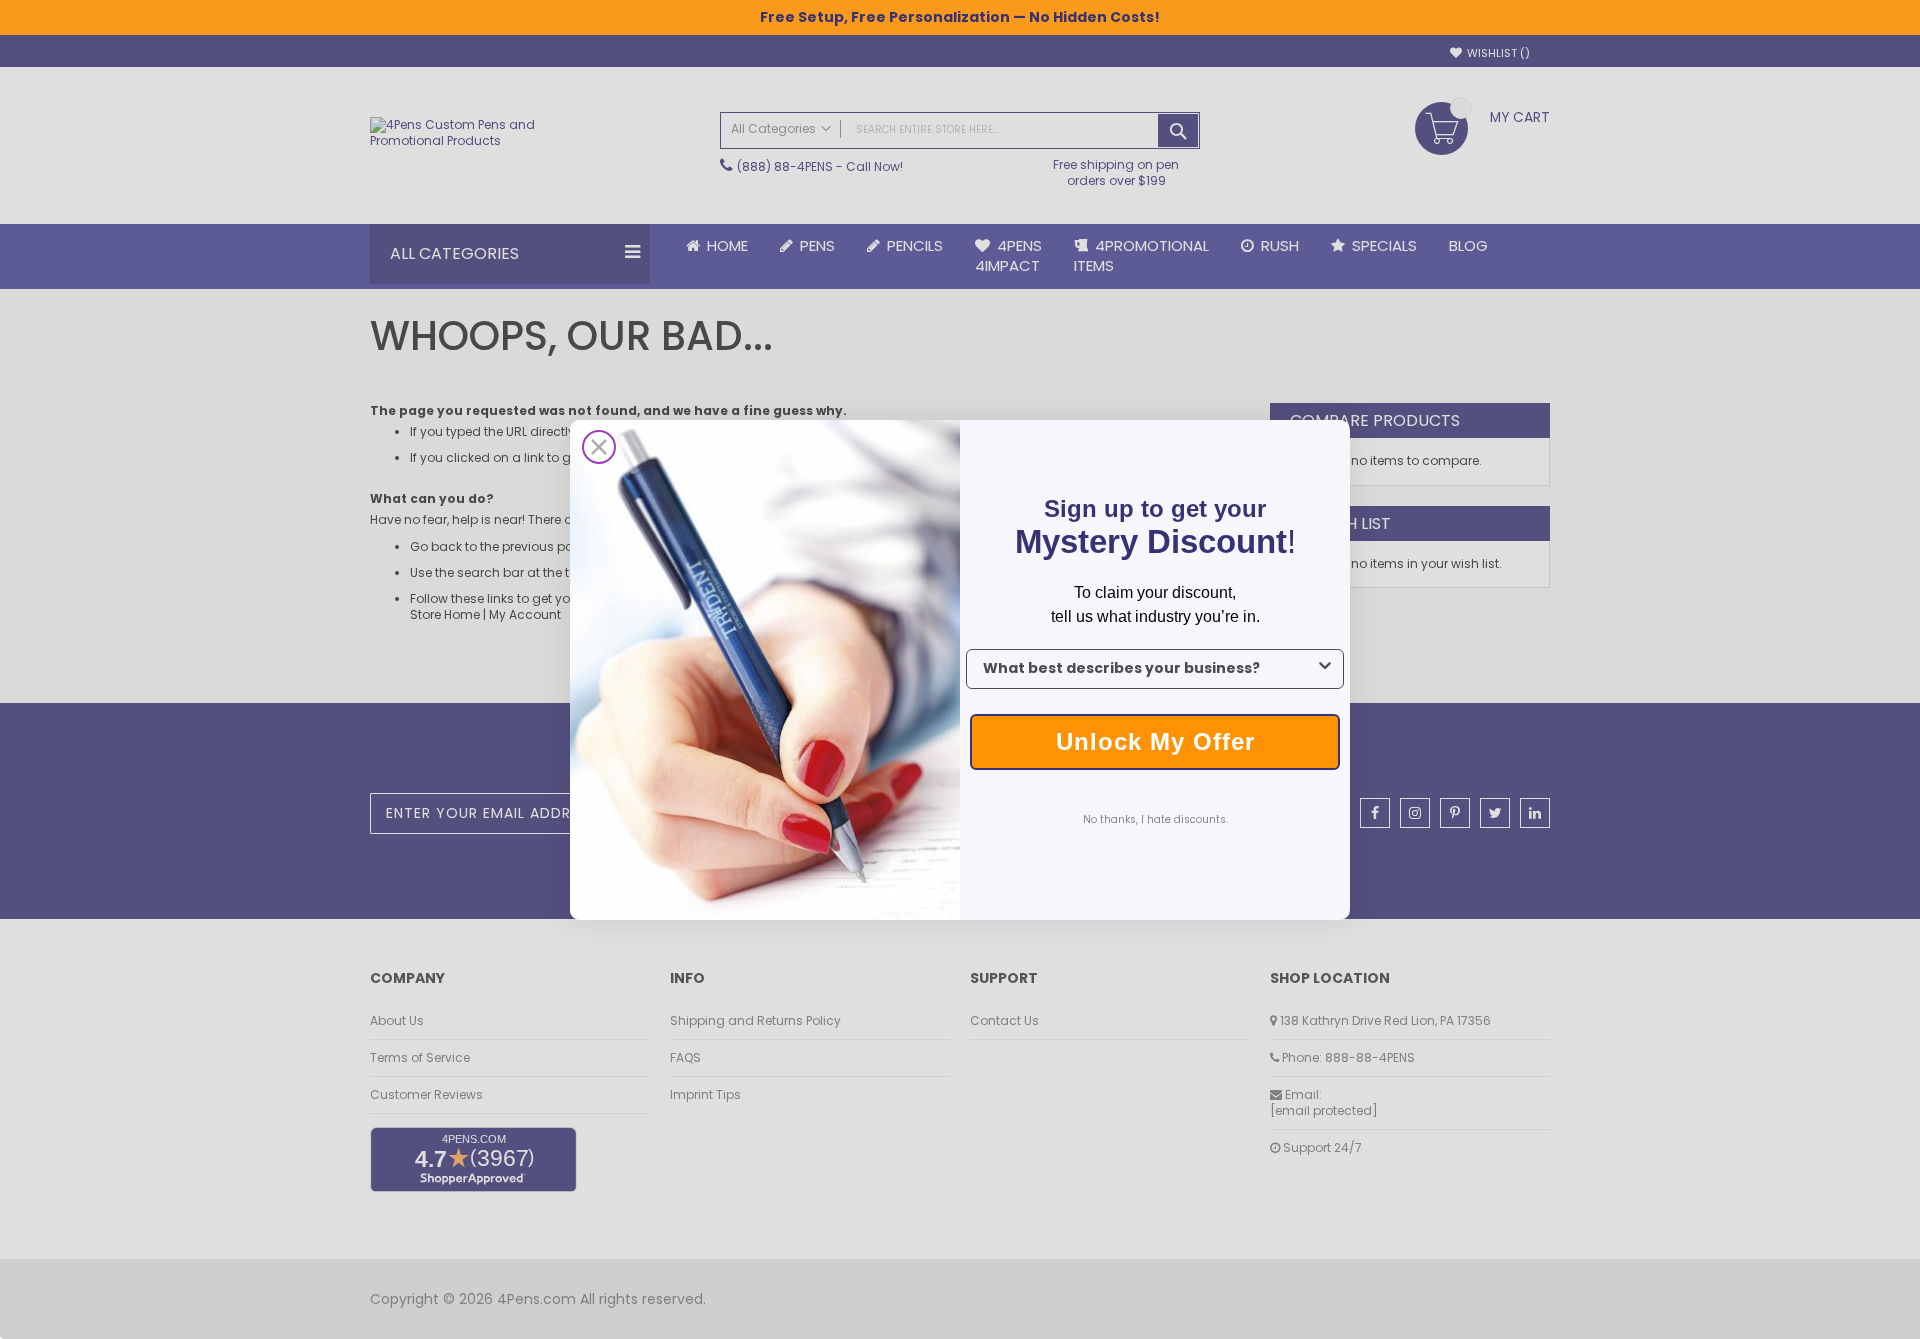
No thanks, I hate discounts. (1155, 819)
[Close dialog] (599, 447)
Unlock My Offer (1155, 741)
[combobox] (1149, 669)
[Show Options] (1325, 669)
